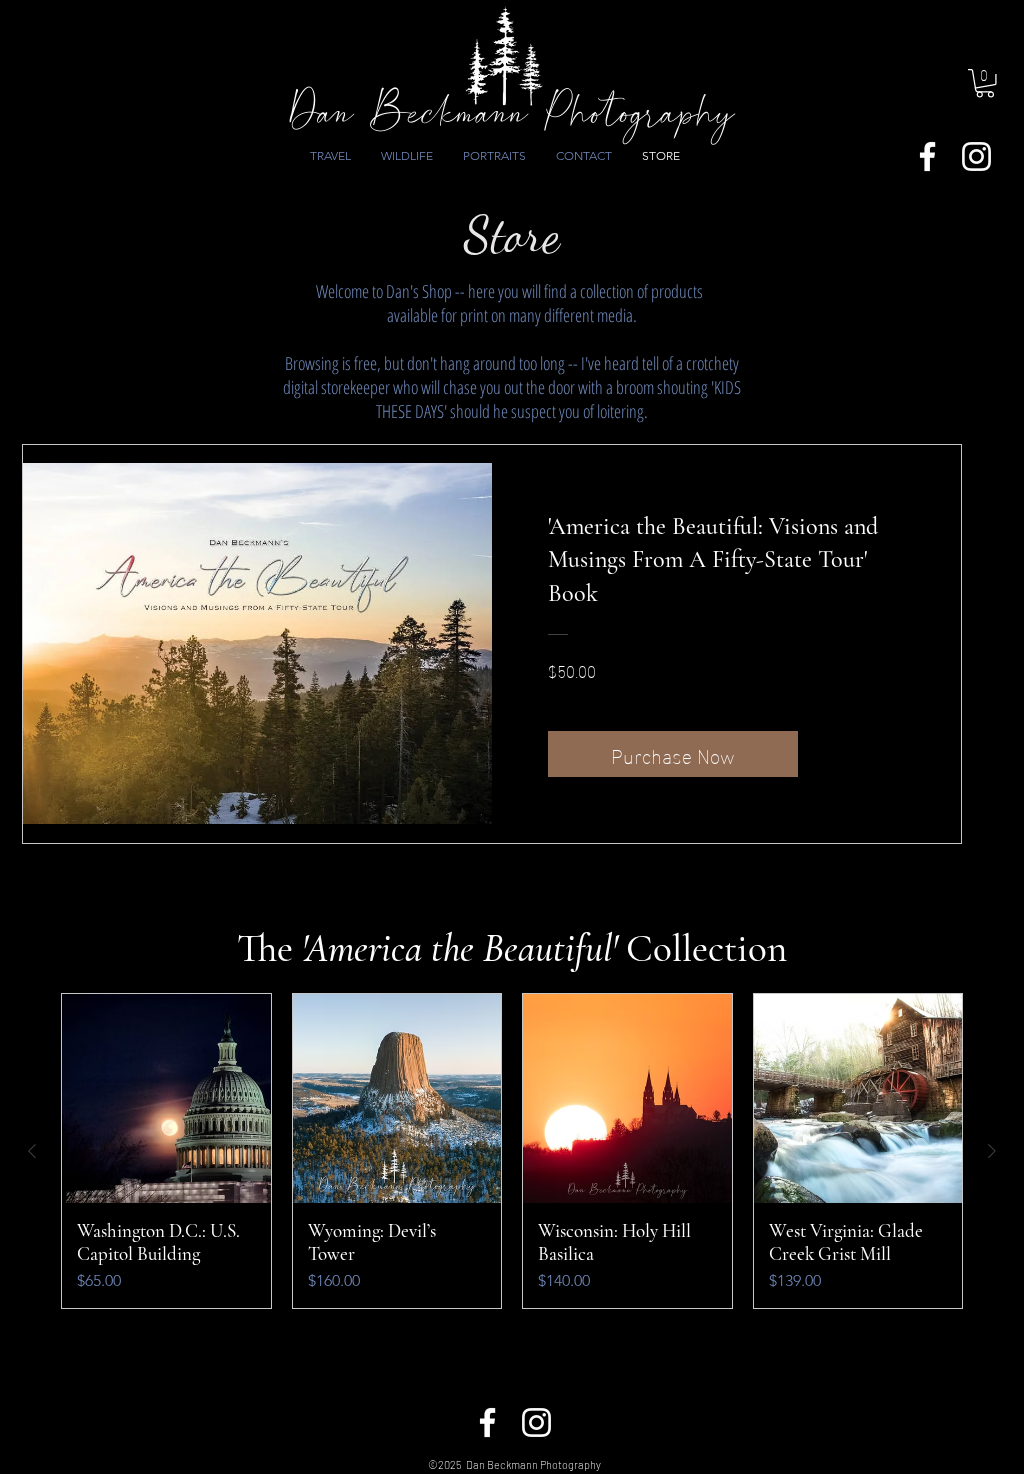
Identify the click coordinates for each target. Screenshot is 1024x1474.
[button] (985, 83)
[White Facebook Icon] (927, 156)
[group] (512, 1151)
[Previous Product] (32, 1151)
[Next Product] (992, 1151)
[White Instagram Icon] (976, 156)
